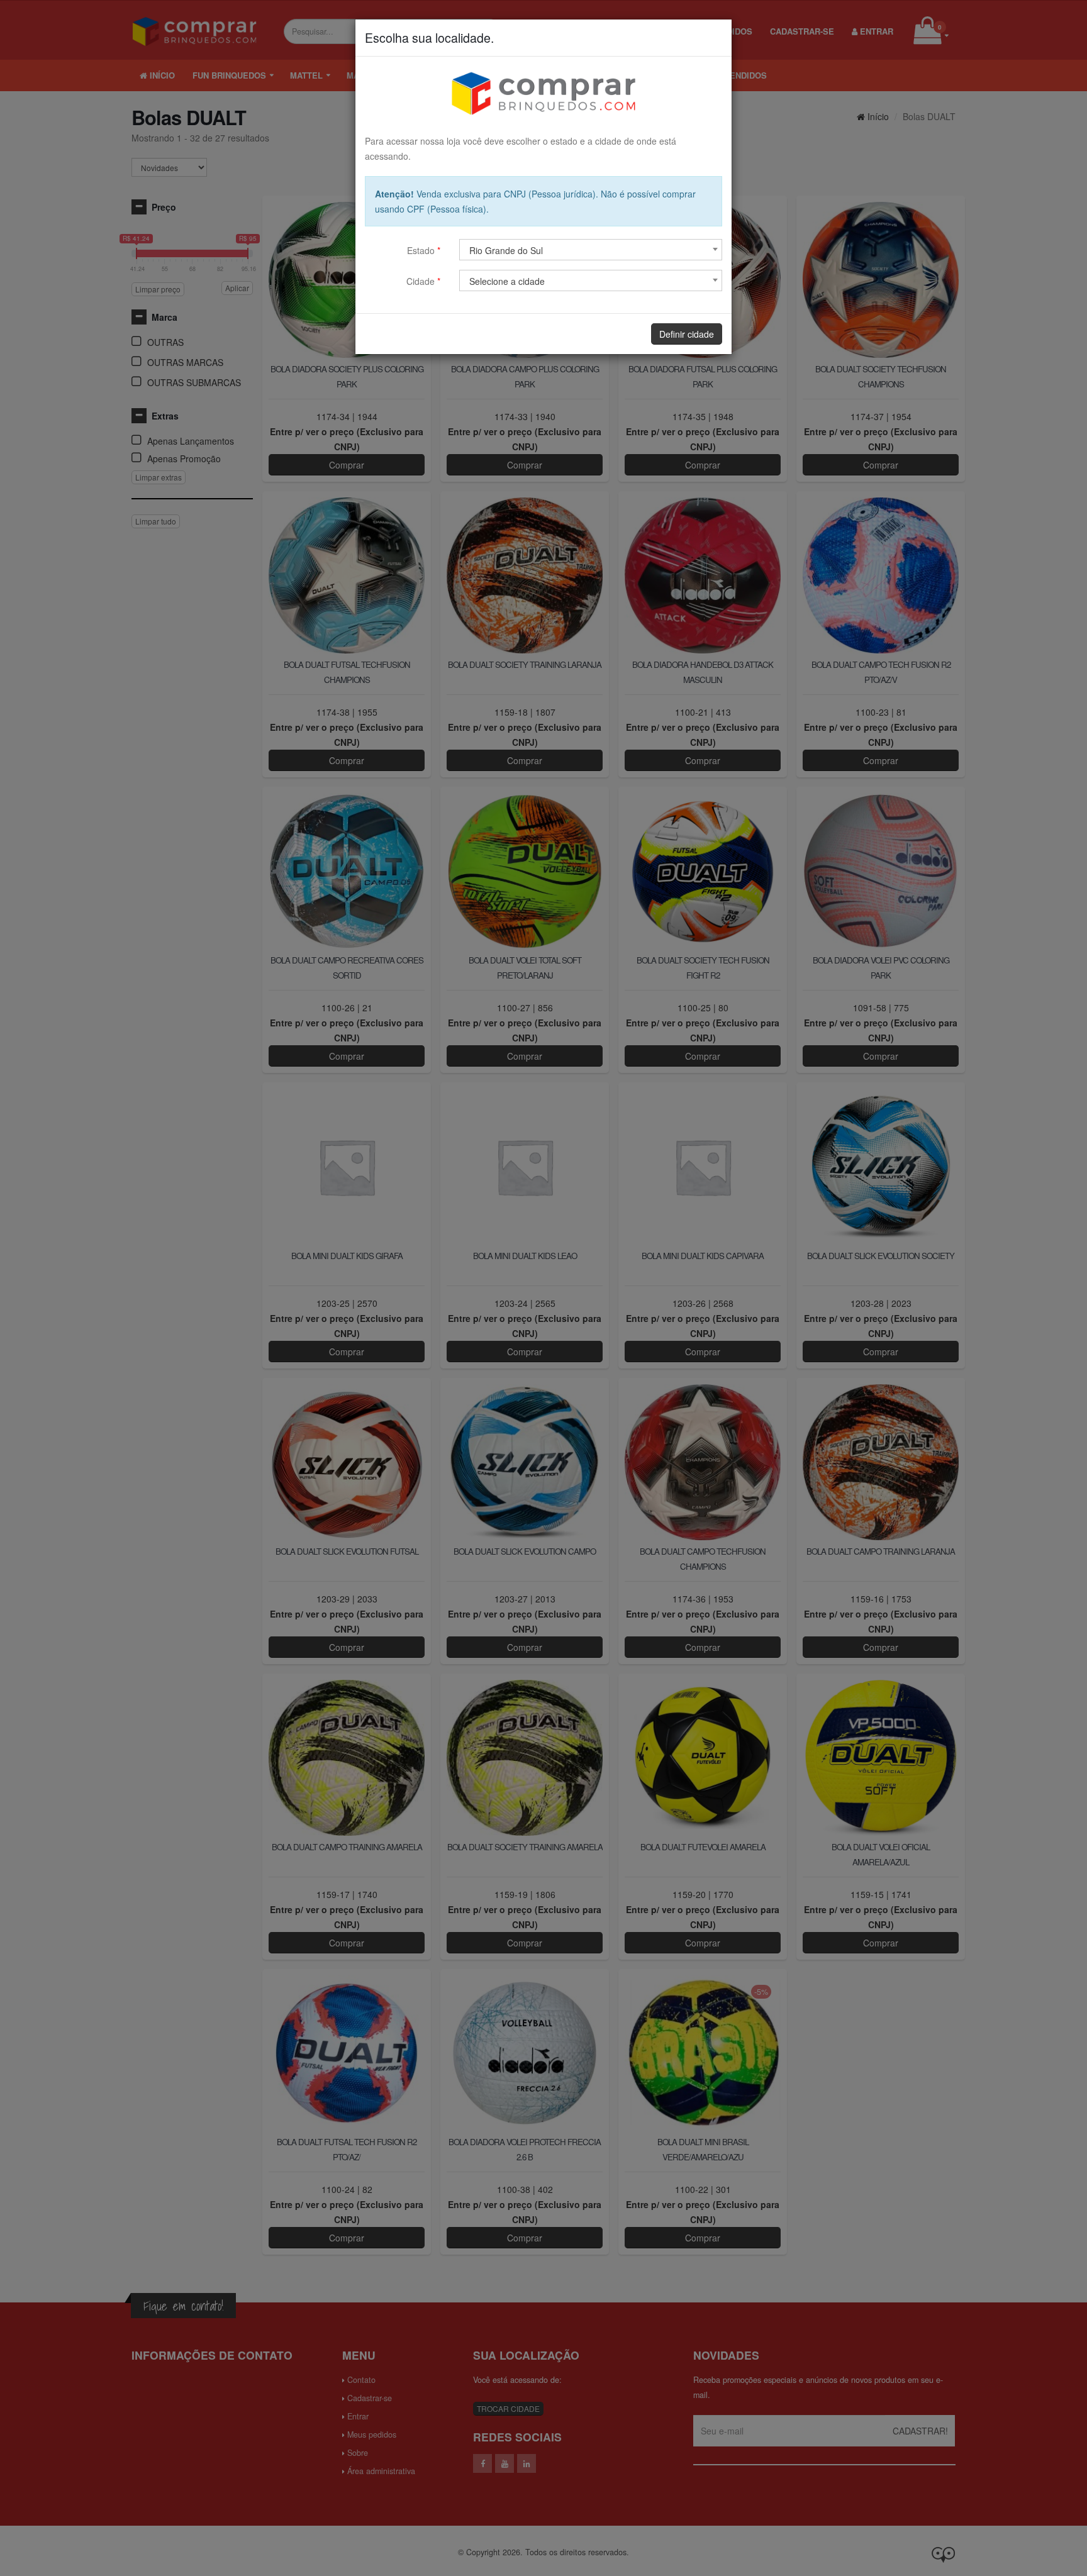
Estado (424, 250)
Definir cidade (687, 334)
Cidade (423, 281)
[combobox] (591, 250)
